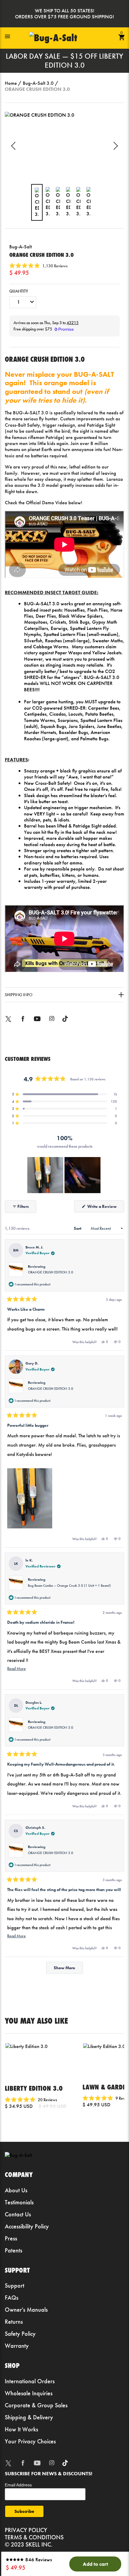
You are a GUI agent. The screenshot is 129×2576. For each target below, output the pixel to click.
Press (11, 2238)
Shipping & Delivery (29, 2417)
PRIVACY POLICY (26, 2530)
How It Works (21, 2429)
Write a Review (105, 1208)
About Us (16, 2190)
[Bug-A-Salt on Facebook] (23, 1023)
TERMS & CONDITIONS (34, 2537)
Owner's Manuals (26, 2310)
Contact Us (18, 2214)
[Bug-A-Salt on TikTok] (65, 1023)
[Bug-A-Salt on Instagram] (52, 1023)
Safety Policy (20, 2334)
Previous (15, 146)
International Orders (30, 2381)
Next (114, 146)
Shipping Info (19, 995)
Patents (13, 2250)
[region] (64, 1175)
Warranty (17, 2346)
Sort (78, 1228)
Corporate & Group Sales (36, 2405)
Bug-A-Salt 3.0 (38, 83)
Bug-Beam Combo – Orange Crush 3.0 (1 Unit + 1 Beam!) (69, 1586)
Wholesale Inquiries (29, 2393)
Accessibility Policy (27, 2226)
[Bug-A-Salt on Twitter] (8, 1023)
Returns (14, 2322)
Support (15, 2286)
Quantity (19, 291)
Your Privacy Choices (30, 2441)
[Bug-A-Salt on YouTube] (37, 1023)
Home (11, 83)
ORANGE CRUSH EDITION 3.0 (51, 1272)
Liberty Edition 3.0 (34, 2088)
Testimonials (19, 2202)
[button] (38, 266)
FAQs (12, 2298)
